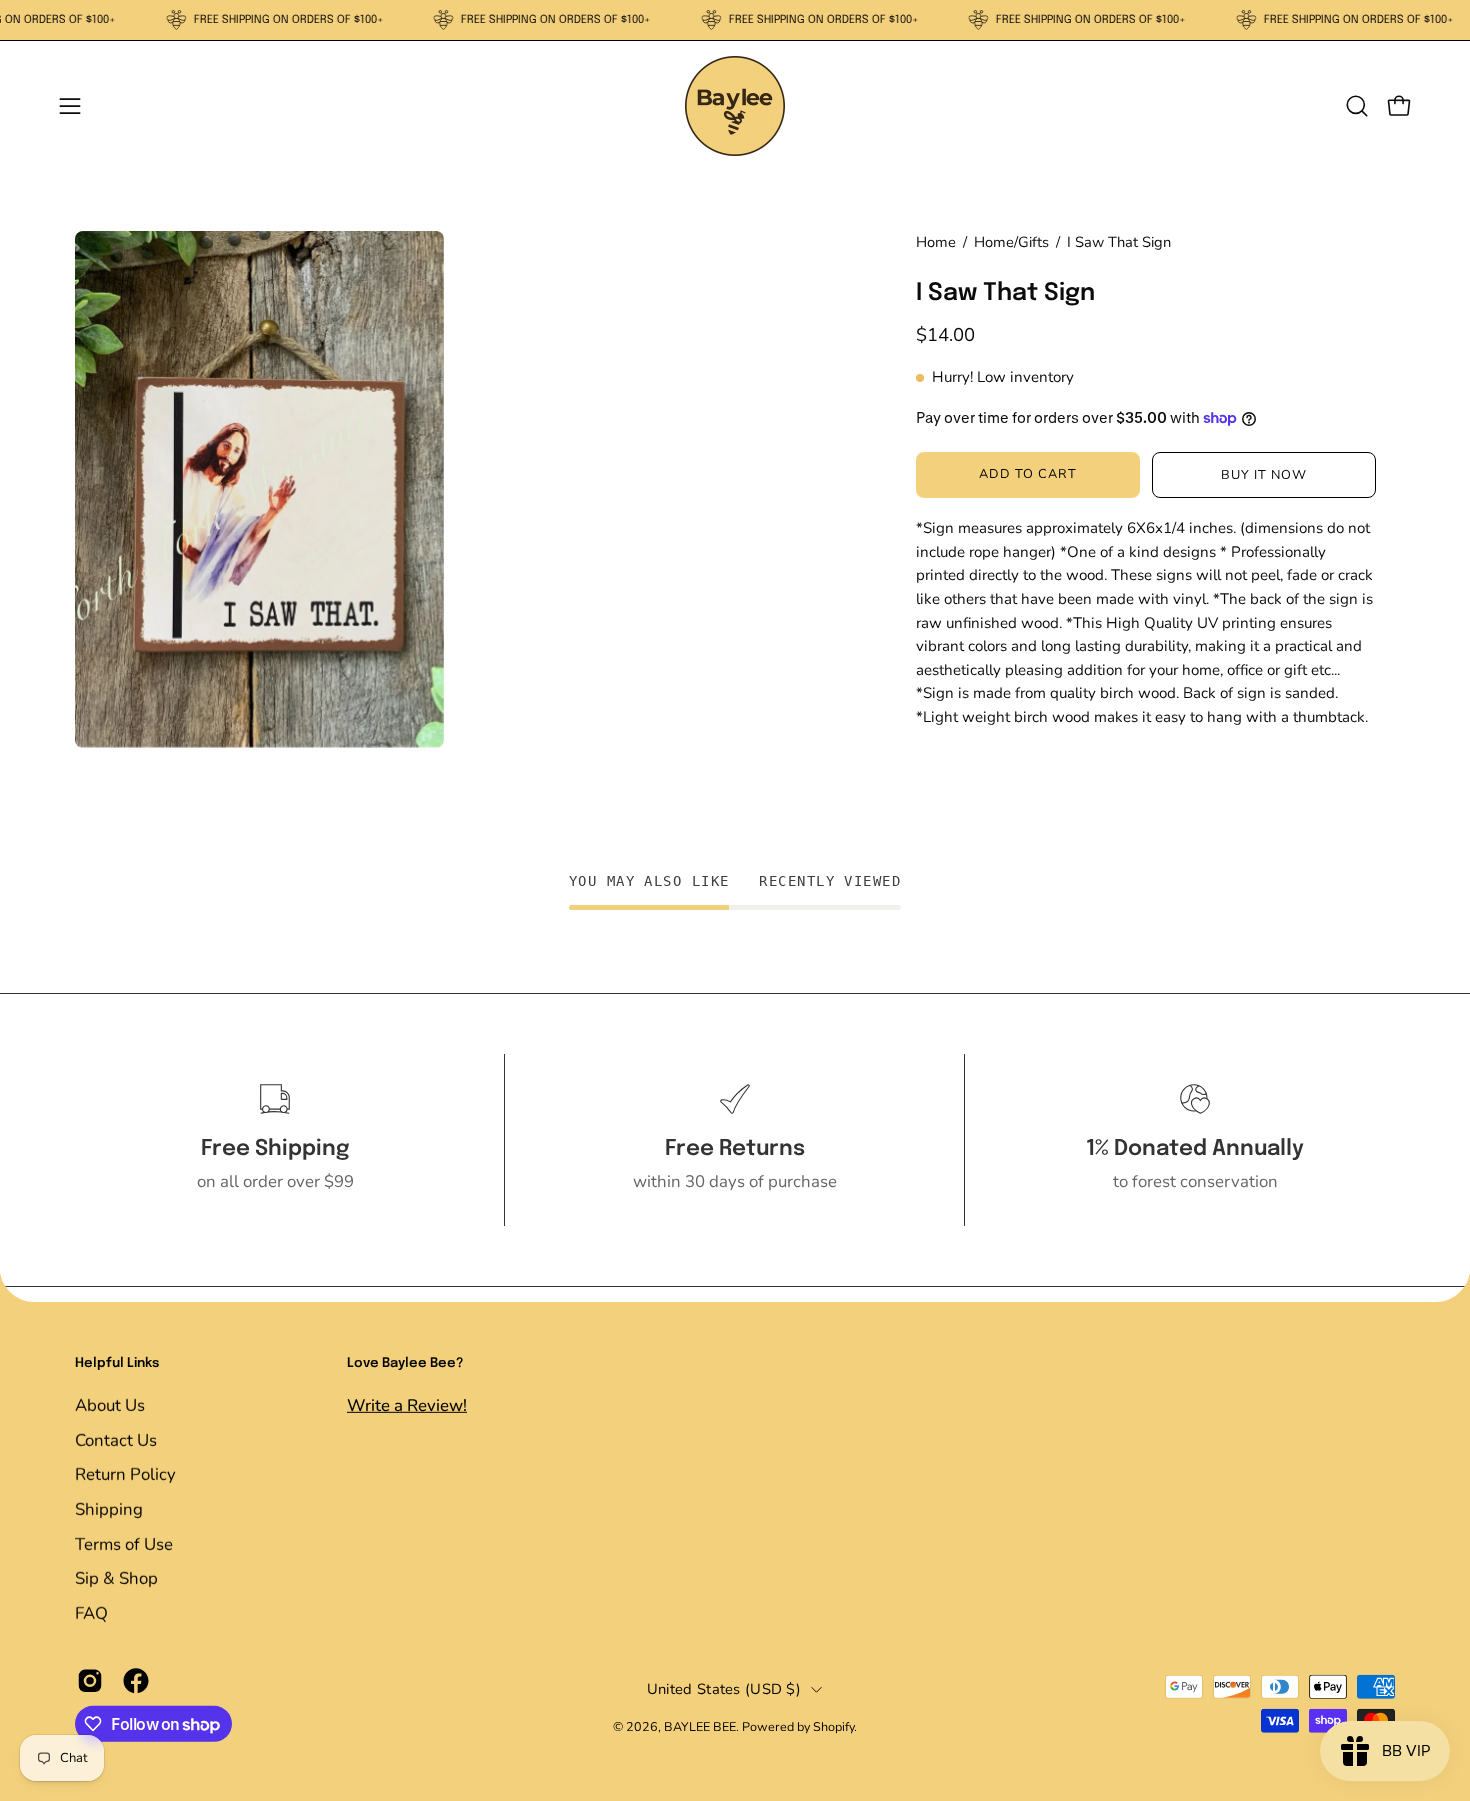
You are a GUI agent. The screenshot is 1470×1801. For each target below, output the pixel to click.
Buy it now (1264, 475)
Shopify (833, 1726)
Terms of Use (124, 1543)
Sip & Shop (116, 1577)
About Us (110, 1404)
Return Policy (125, 1474)
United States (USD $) (724, 1689)
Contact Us (116, 1439)
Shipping (109, 1508)
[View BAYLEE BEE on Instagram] (90, 1681)
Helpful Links (117, 1363)
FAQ (91, 1612)
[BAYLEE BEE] (735, 106)
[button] (1357, 106)
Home (936, 242)
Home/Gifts (1011, 242)
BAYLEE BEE (700, 1726)
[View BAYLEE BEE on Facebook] (136, 1681)
